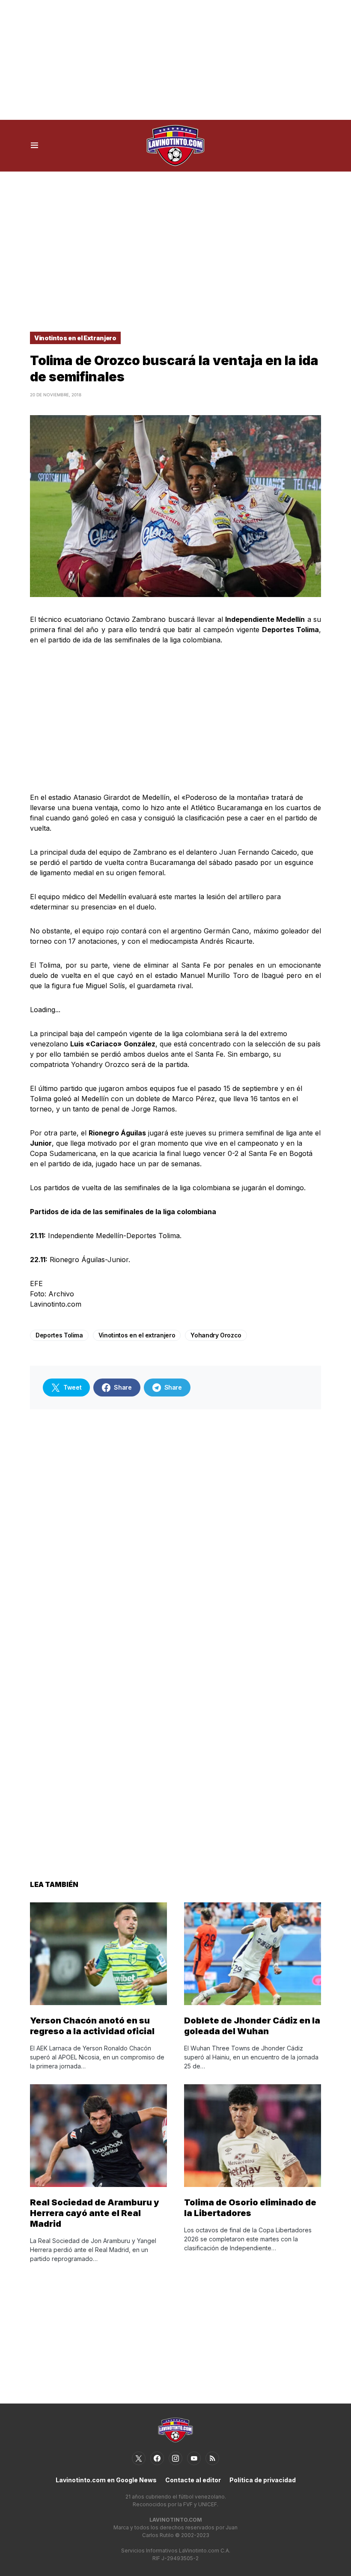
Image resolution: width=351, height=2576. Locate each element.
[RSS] (212, 2458)
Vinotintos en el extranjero (137, 1335)
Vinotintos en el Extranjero (75, 338)
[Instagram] (175, 2458)
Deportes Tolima (59, 1335)
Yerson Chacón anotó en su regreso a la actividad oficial (92, 2026)
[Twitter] (139, 2458)
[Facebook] (157, 2458)
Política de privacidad (263, 2480)
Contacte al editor (193, 2480)
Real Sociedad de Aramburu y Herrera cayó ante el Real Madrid (95, 2213)
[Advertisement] (175, 60)
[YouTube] (194, 2458)
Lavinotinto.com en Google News (106, 2480)
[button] (34, 146)
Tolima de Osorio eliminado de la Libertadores (250, 2208)
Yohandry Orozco (216, 1335)
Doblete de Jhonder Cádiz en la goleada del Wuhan (252, 2026)
